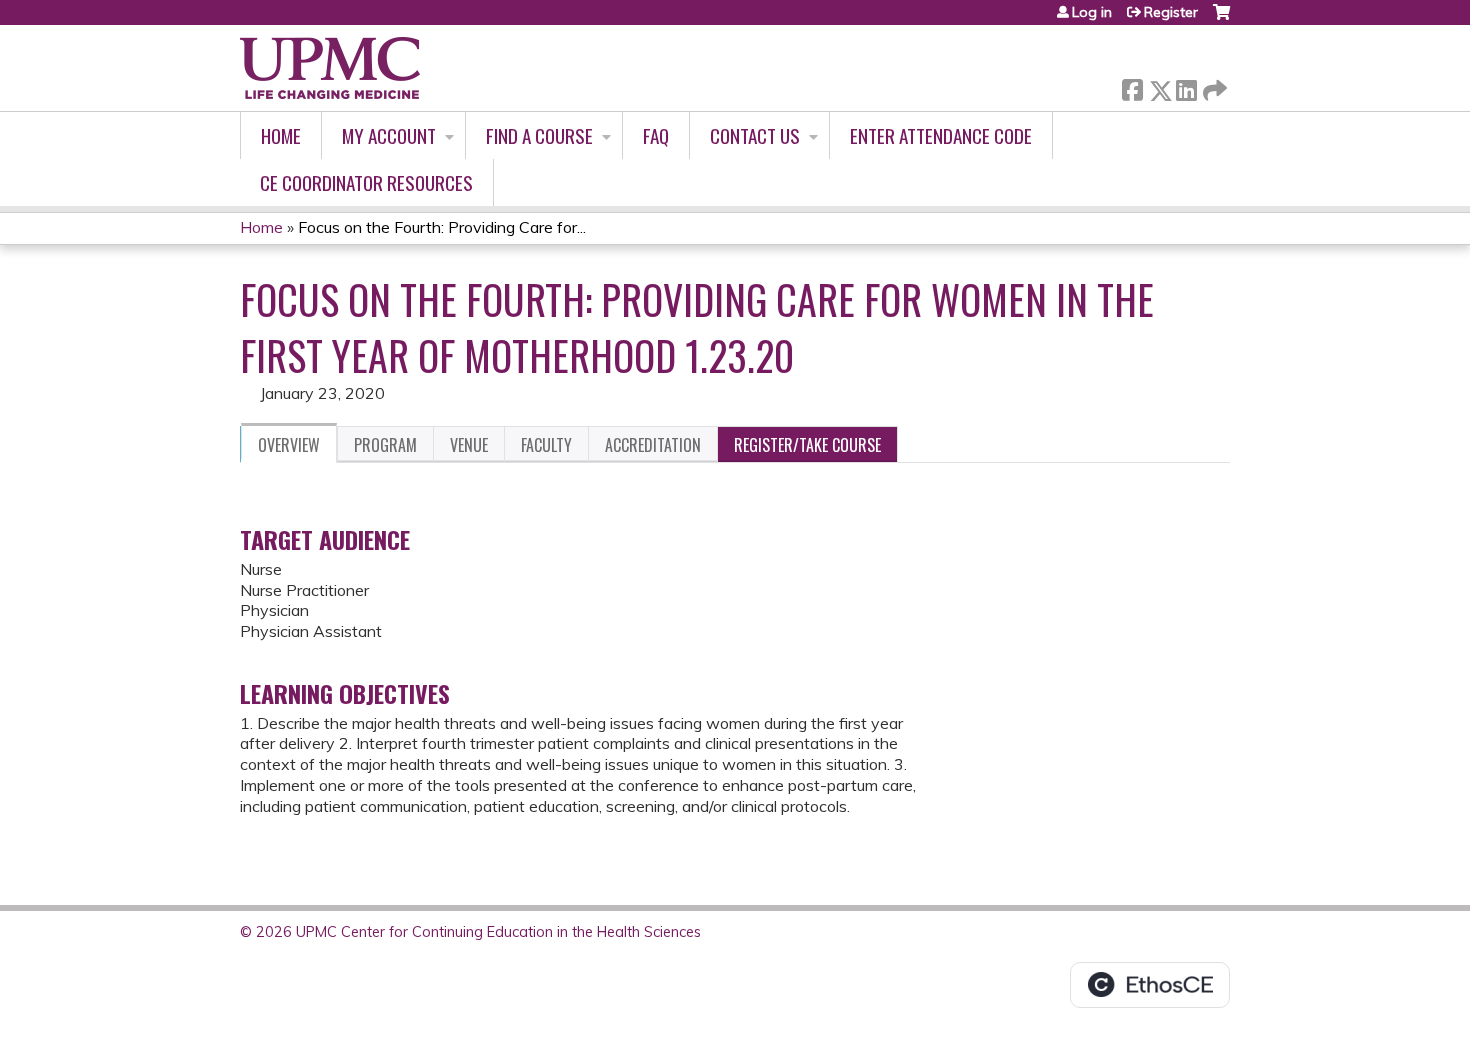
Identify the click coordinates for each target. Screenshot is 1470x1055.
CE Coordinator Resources (366, 182)
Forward (1213, 85)
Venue (469, 445)
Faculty (546, 445)
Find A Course (539, 135)
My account (389, 135)
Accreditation (653, 445)
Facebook (1132, 86)
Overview (289, 445)
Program (385, 445)
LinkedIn (1186, 86)
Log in (1092, 12)
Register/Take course (807, 445)
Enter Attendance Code (941, 135)
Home (281, 135)
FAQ (656, 135)
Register (1171, 12)
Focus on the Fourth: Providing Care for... (442, 227)
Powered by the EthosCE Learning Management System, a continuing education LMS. (1150, 985)
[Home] (330, 68)
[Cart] (1221, 19)
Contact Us (755, 135)
